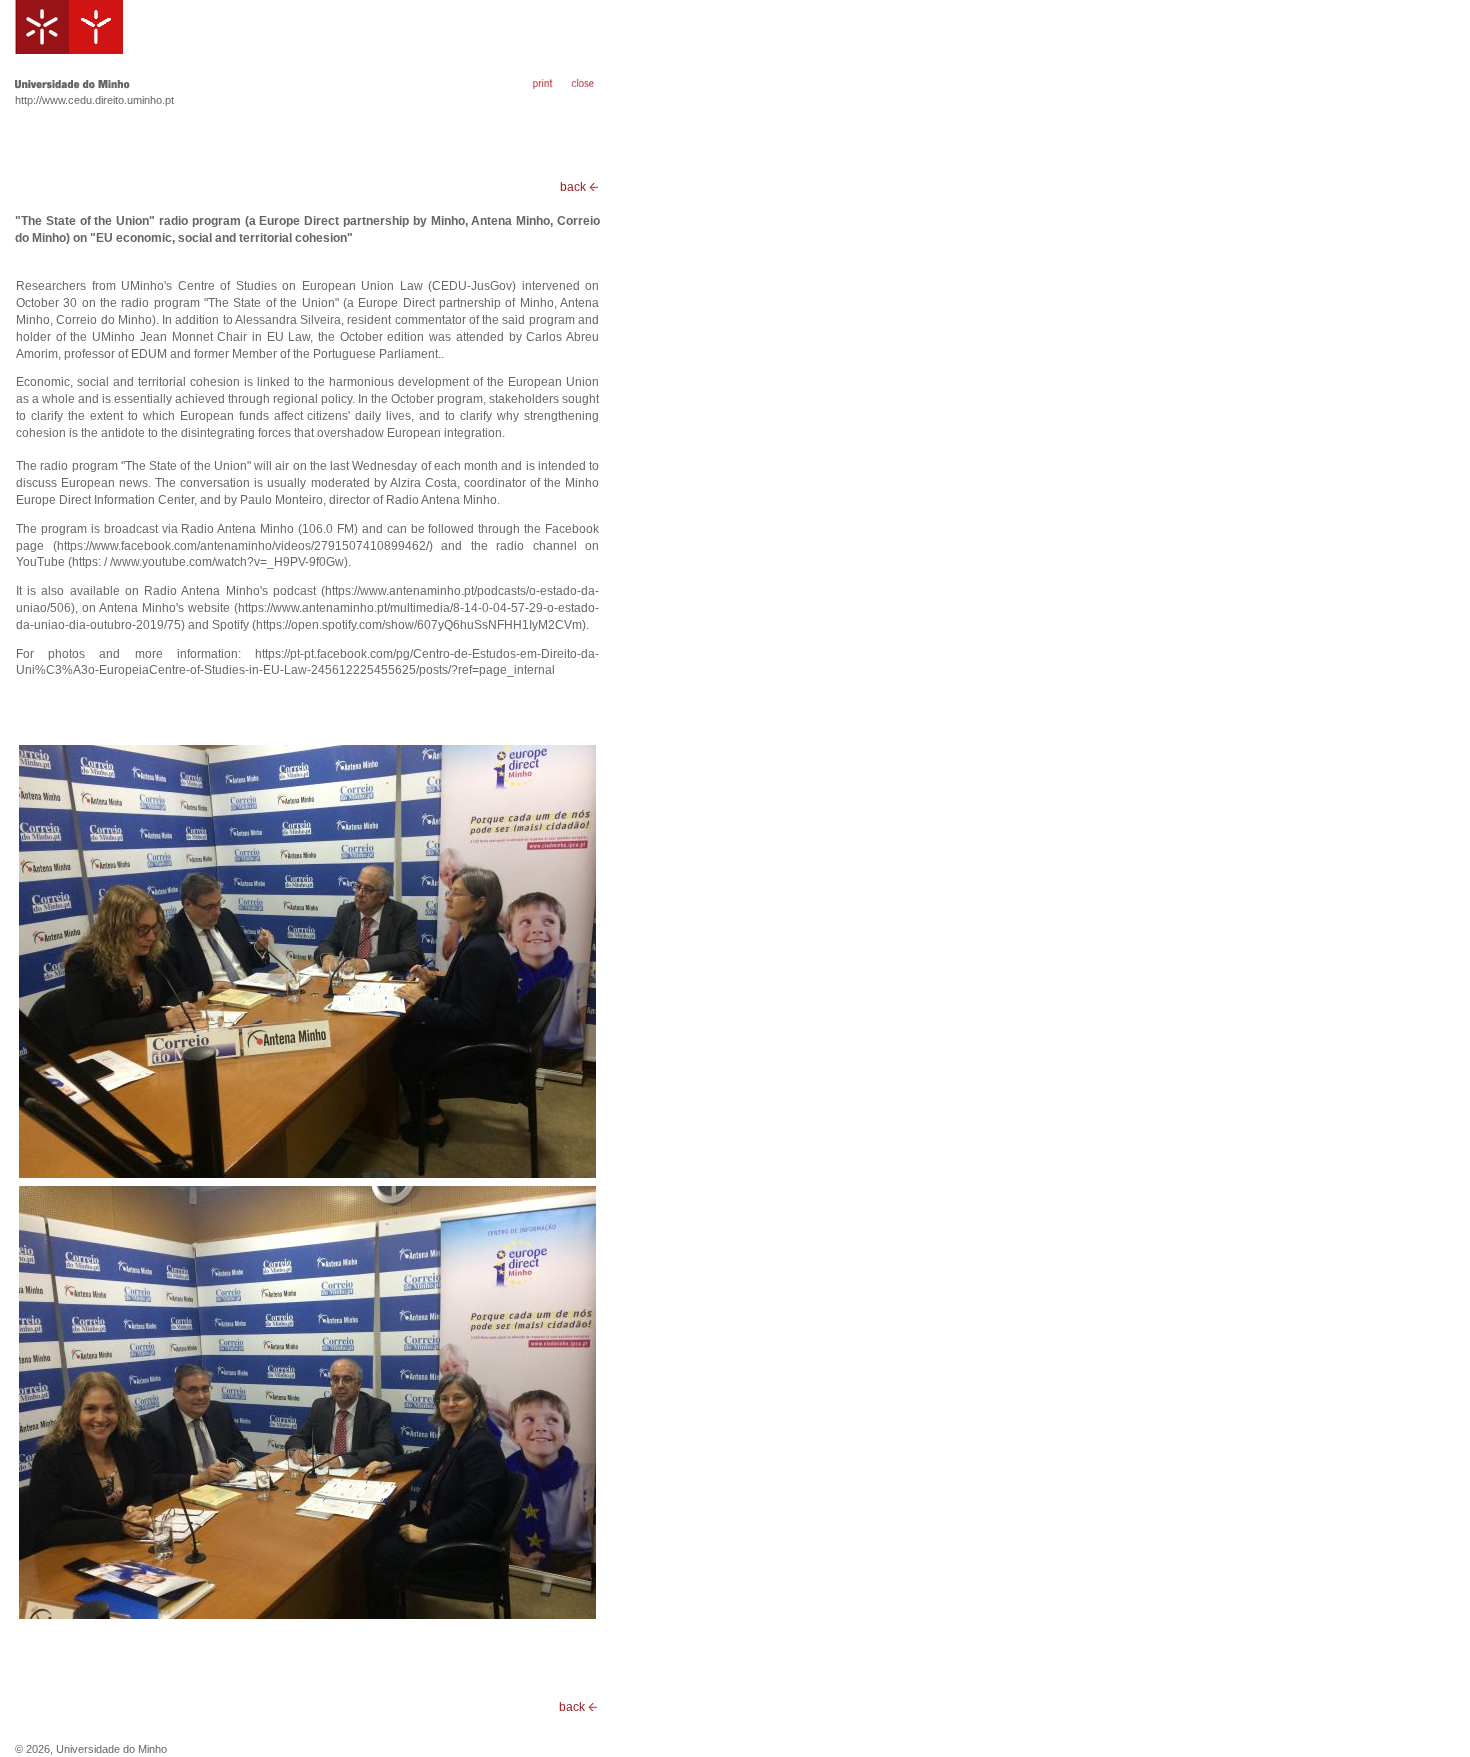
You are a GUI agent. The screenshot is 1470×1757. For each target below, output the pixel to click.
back (574, 187)
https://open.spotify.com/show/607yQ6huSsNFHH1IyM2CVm (419, 625)
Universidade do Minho (111, 1749)
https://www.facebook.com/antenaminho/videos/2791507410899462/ (243, 546)
